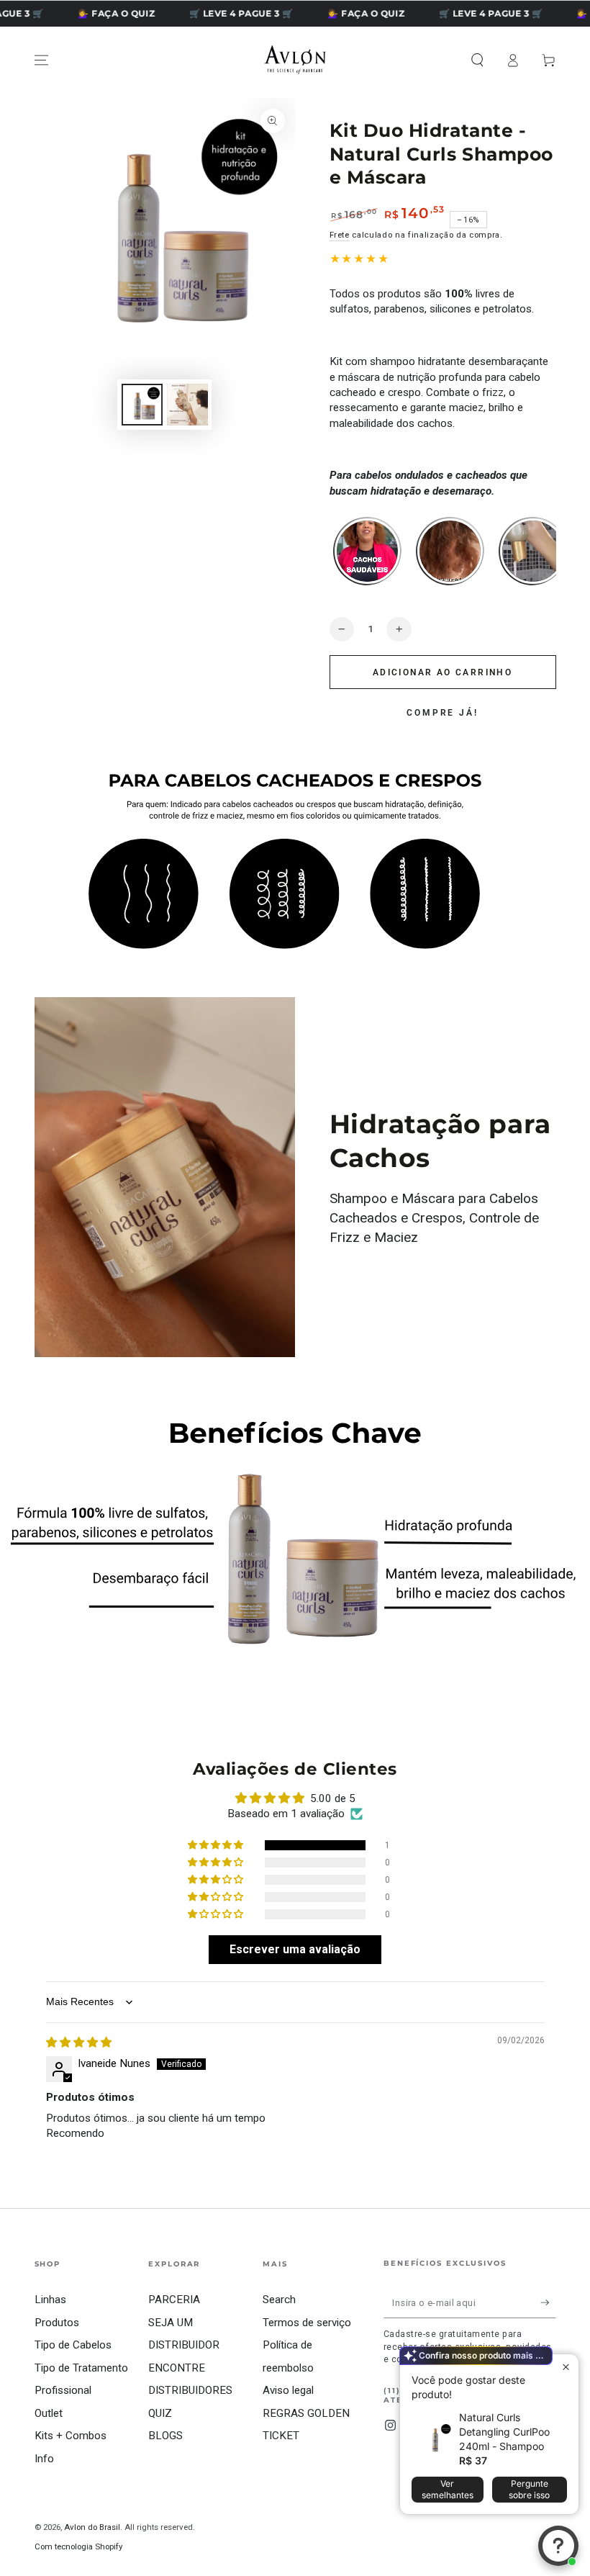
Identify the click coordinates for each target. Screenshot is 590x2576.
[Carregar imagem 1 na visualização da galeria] (142, 405)
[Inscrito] (548, 2302)
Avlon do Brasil (92, 2527)
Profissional (63, 2390)
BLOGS (165, 2436)
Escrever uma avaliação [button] (295, 1949)
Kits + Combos (71, 2436)
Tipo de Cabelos (73, 2345)
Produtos (57, 2323)
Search (279, 2300)
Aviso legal (288, 2390)
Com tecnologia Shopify (78, 2546)
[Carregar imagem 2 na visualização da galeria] (187, 405)
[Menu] (41, 60)
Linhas (50, 2300)
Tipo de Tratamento (81, 2368)
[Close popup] (566, 2367)
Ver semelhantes (448, 2489)
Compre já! (442, 713)
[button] (477, 60)
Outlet (49, 2413)
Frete (340, 235)
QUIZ (160, 2413)
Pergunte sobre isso (529, 2489)
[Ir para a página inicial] (295, 60)
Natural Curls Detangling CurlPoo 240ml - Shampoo (504, 2432)
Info (44, 2459)
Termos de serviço (307, 2323)
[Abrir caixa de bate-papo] (558, 2546)
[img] (79, 2043)
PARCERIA (174, 2300)
